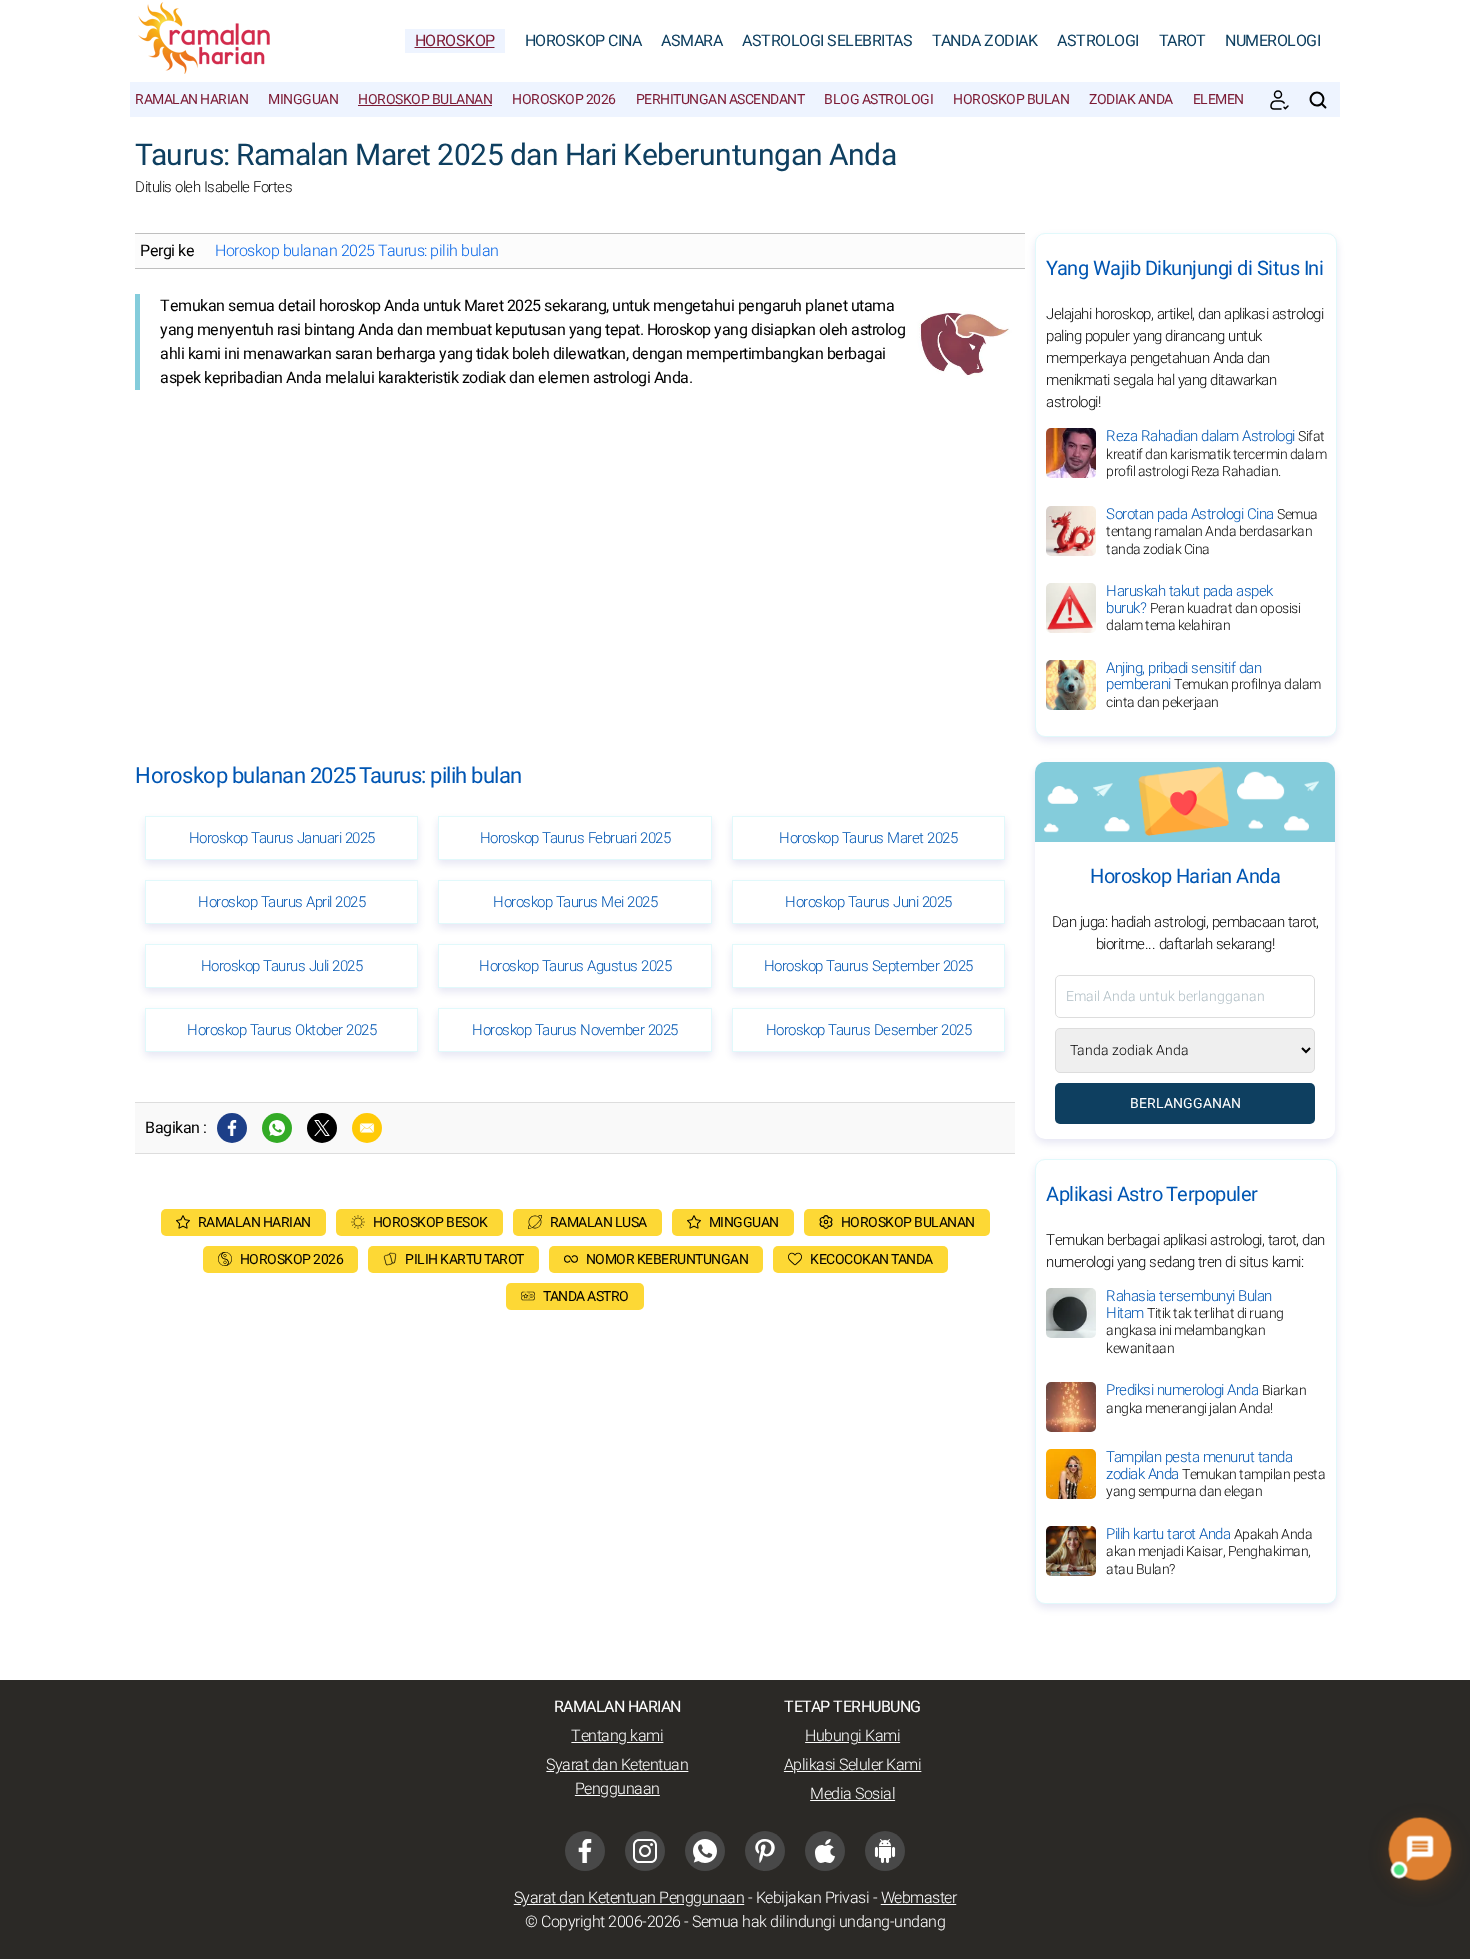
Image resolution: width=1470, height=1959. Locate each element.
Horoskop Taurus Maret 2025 (868, 838)
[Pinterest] (765, 1851)
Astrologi (1098, 41)
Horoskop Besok (430, 1222)
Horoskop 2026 (564, 99)
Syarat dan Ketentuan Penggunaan (617, 1777)
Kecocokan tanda (871, 1259)
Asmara (691, 41)
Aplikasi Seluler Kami (853, 1765)
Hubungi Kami (852, 1736)
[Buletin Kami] (1279, 100)
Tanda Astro (586, 1296)
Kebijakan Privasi (813, 1898)
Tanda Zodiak (984, 41)
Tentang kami (617, 1736)
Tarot (1182, 41)
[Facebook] (232, 1128)
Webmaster (919, 1898)
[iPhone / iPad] (825, 1851)
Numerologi (1272, 41)
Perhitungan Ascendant (720, 99)
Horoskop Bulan (1011, 99)
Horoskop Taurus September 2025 (868, 966)
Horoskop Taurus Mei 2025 (575, 902)
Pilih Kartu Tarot (464, 1259)
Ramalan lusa (598, 1222)
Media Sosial (852, 1794)
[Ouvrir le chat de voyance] (1420, 1849)
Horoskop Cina (583, 41)
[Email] (367, 1128)
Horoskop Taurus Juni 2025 (868, 902)
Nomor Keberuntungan (667, 1259)
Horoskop (455, 41)
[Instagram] (645, 1851)
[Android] (885, 1851)
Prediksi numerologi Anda (1206, 1399)
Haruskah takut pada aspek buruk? (1203, 608)
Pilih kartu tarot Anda (1209, 1551)
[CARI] (1318, 100)
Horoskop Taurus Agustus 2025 (575, 966)
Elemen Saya (1235, 99)
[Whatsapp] (277, 1128)
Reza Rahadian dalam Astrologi (1216, 453)
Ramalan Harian (191, 99)
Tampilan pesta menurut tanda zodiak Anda (1215, 1474)
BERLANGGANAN (1185, 1103)
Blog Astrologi (878, 99)
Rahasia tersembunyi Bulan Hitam (1195, 1322)
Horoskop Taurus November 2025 (575, 1030)
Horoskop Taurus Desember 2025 (869, 1030)
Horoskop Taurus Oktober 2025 (281, 1030)
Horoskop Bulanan (425, 99)
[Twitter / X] (322, 1128)
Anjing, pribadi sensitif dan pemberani (1213, 685)
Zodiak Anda (1131, 99)
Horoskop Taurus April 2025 (281, 902)
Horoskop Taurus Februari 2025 (575, 838)
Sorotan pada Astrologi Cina (1212, 531)
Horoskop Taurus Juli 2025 (282, 966)
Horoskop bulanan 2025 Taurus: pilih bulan (357, 251)
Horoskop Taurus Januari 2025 (282, 838)
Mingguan (303, 99)
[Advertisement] (575, 560)
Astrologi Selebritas (827, 41)
